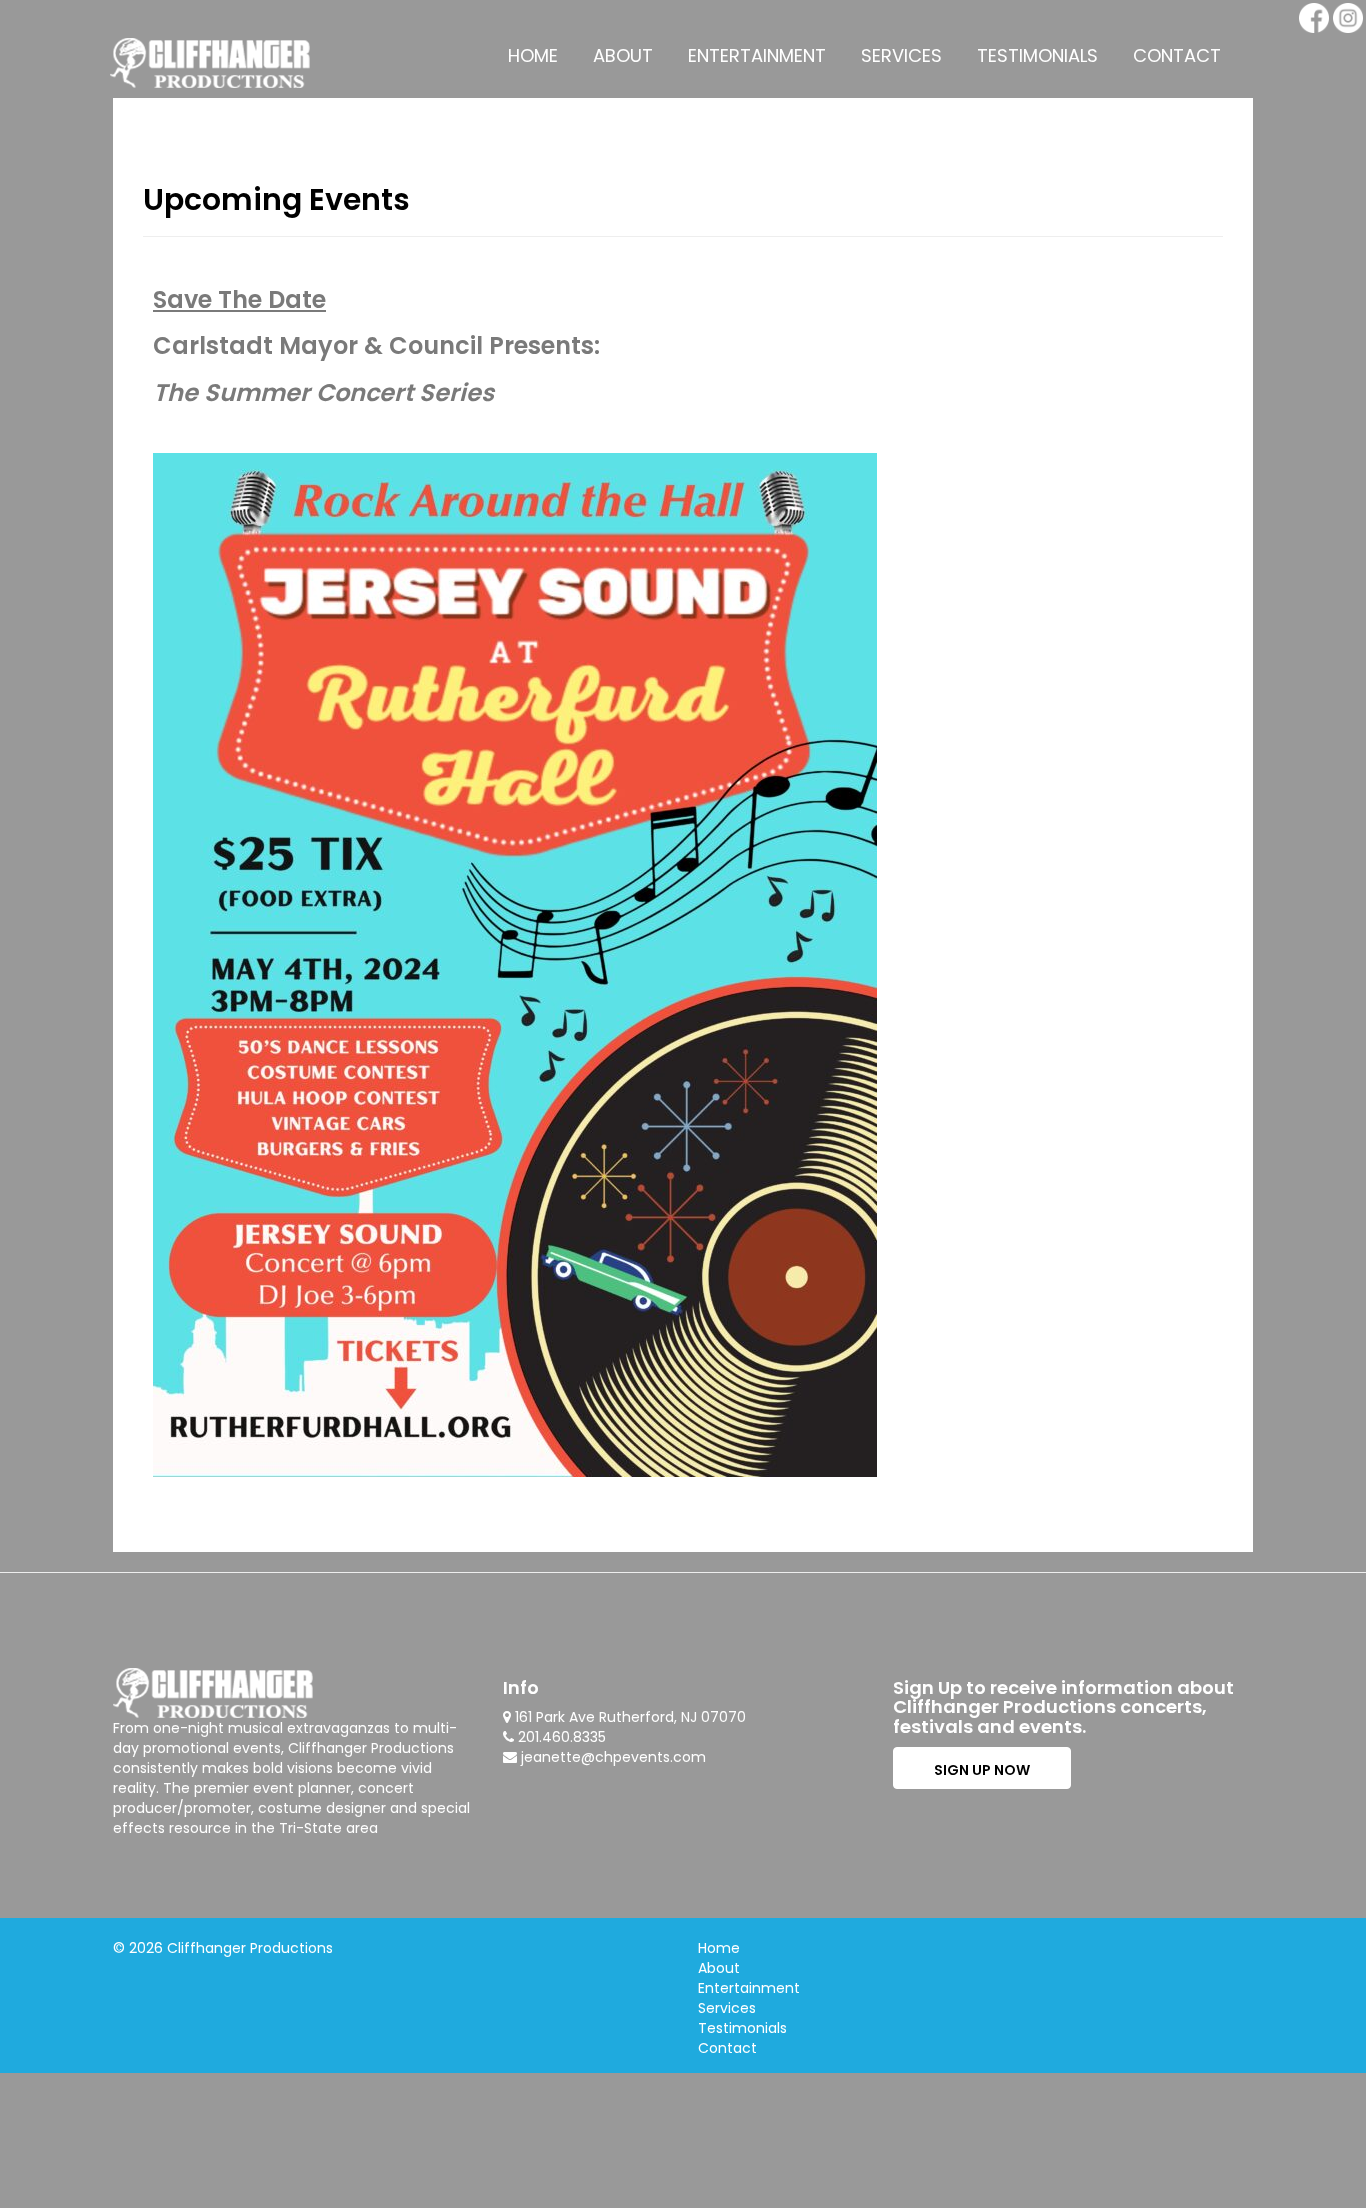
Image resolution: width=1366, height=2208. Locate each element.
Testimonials (1037, 55)
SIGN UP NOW (982, 1770)
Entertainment (757, 55)
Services (901, 55)
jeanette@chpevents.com (613, 1757)
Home (533, 55)
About (623, 55)
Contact (1177, 55)
